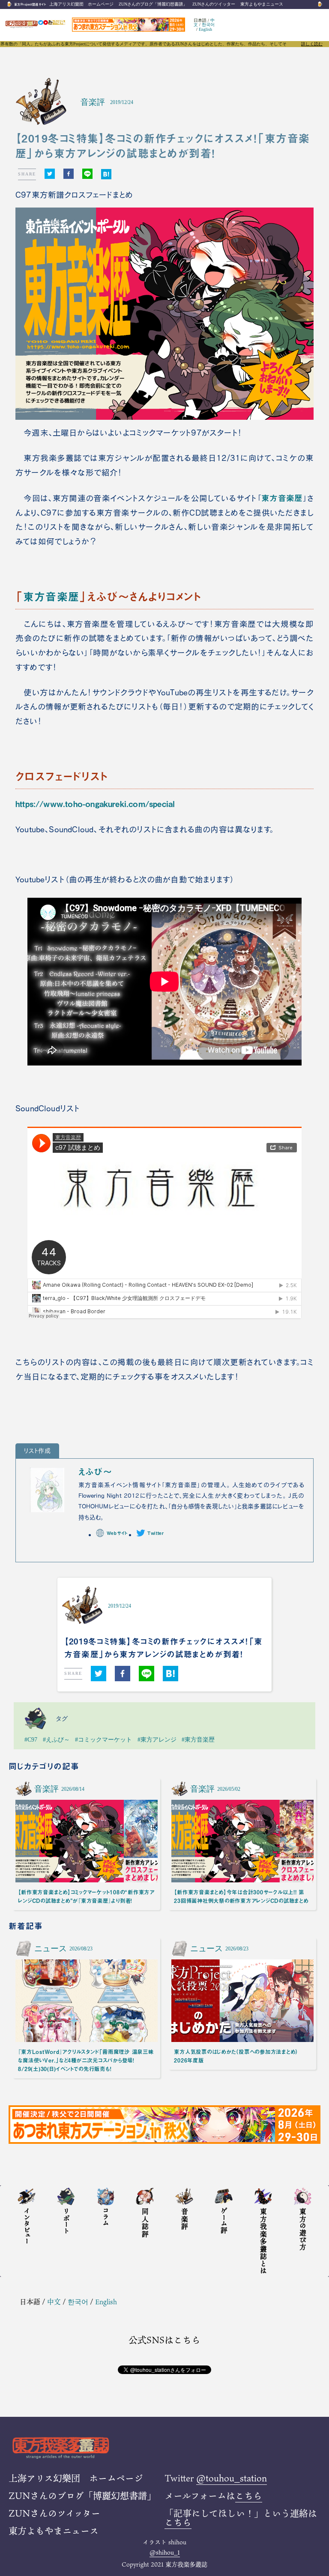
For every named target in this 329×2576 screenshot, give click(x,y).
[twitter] (50, 174)
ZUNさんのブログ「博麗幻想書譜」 (153, 4)
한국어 (208, 25)
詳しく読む (312, 44)
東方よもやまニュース (262, 4)
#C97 (31, 1739)
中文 (54, 2301)
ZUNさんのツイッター (214, 4)
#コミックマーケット (103, 1739)
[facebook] (69, 174)
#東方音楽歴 (198, 1739)
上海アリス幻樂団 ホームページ (81, 4)
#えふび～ (56, 1739)
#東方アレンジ (157, 1739)
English (205, 29)
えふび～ (96, 1472)
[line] (87, 174)
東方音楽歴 (282, 498)
